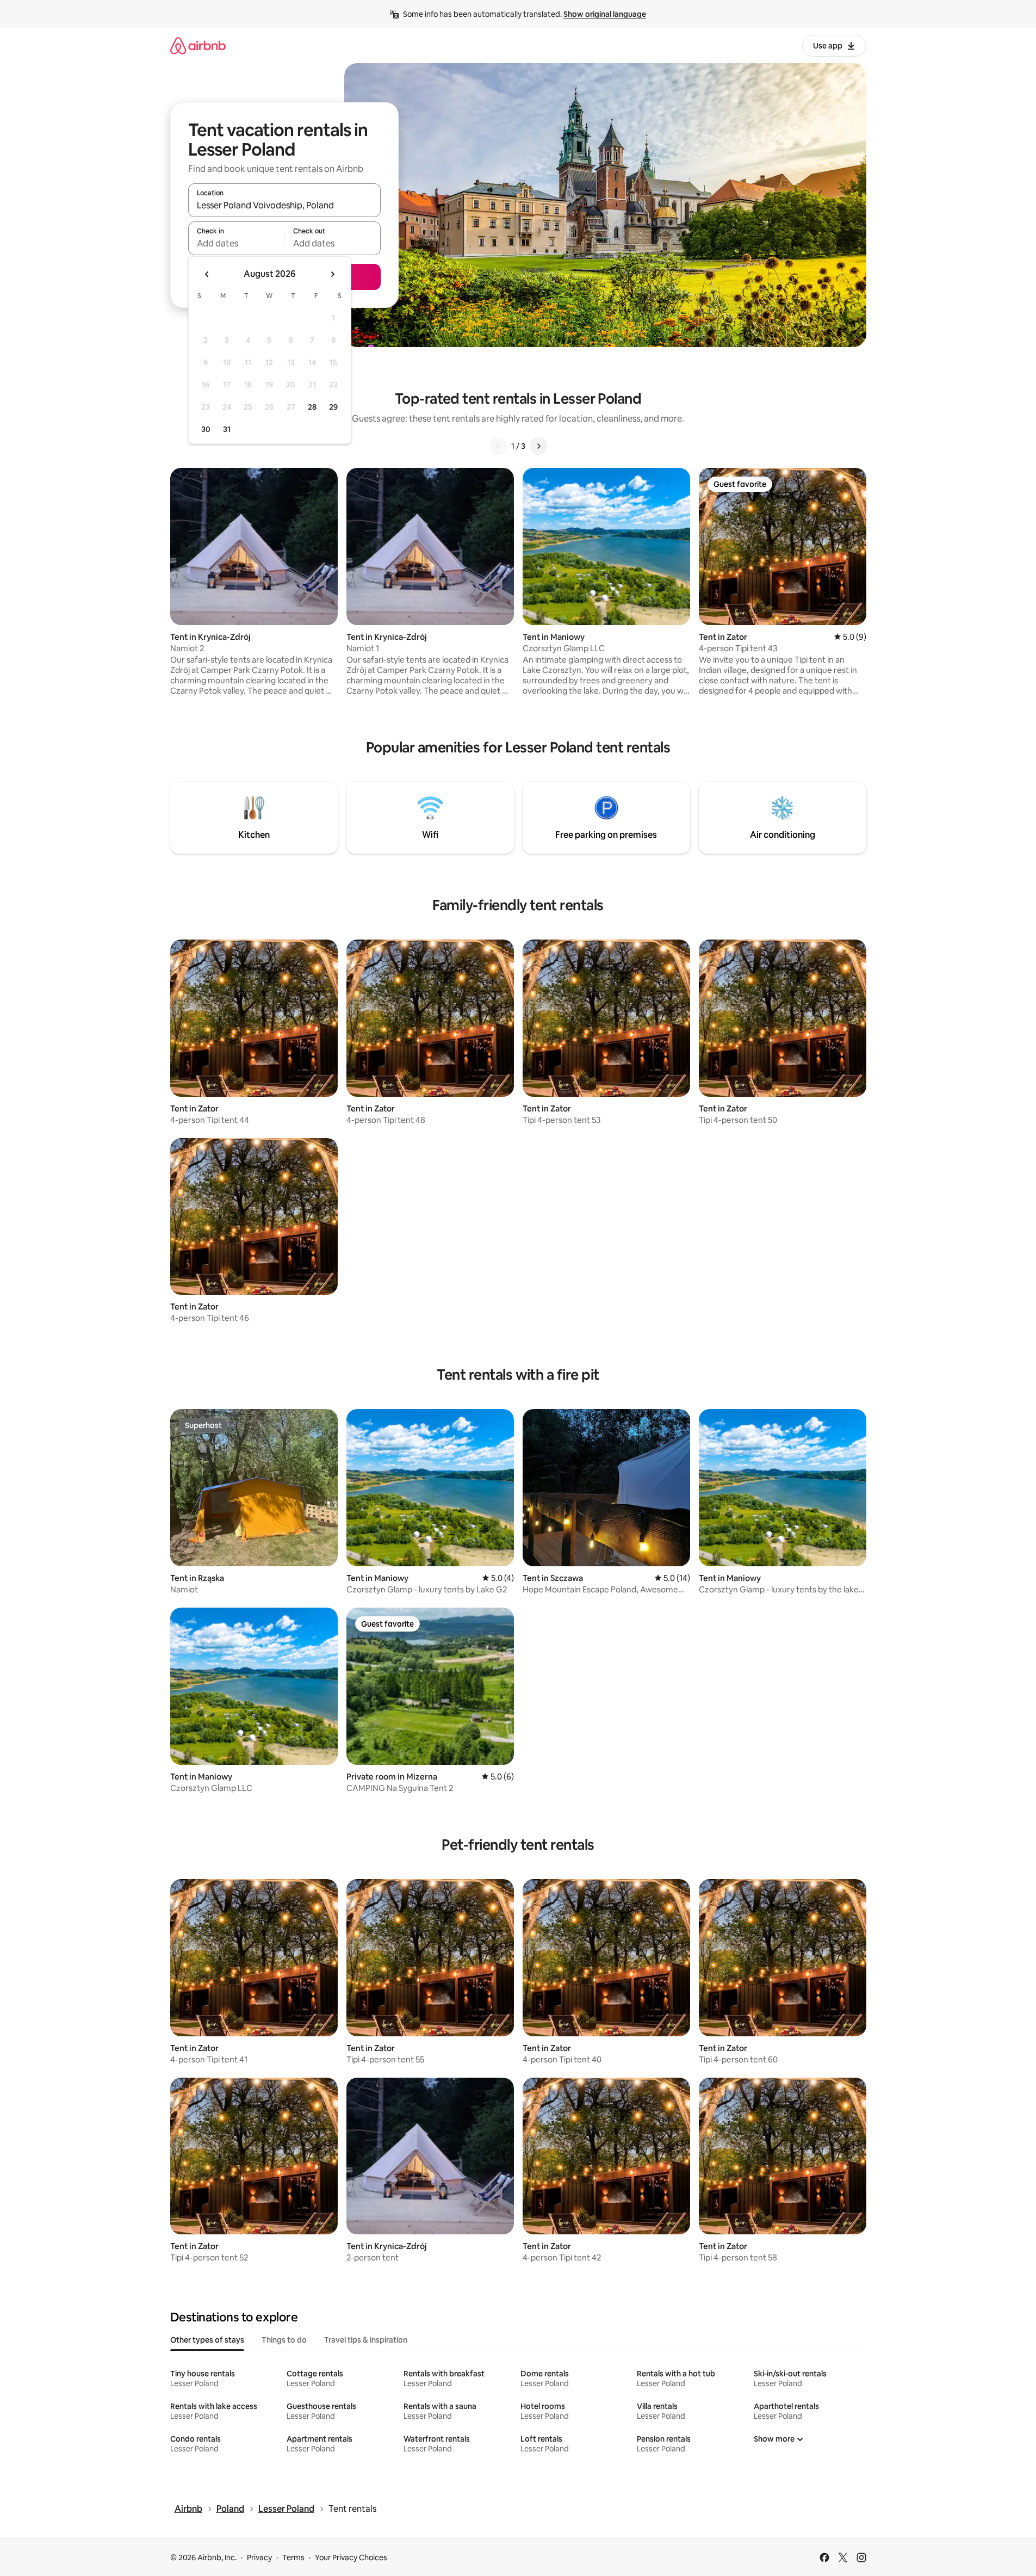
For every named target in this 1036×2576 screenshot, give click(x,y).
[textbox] (236, 243)
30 (206, 429)
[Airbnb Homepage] (198, 45)
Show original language (605, 14)
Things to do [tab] (284, 2340)
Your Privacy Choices (351, 2558)
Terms (293, 2558)
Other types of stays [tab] (207, 2340)
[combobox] (284, 205)
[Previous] (498, 446)
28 (312, 407)
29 (333, 407)
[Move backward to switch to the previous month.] (207, 274)
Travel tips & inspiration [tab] (366, 2340)
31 (227, 429)
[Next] (538, 446)
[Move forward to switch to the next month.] (332, 274)
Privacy (259, 2558)
